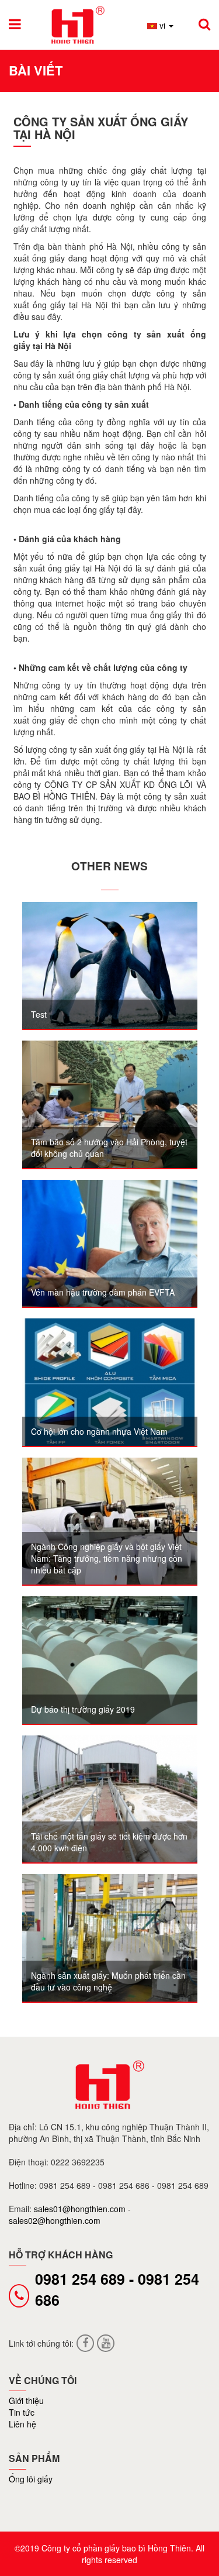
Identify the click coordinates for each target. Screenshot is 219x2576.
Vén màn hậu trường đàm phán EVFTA (103, 1292)
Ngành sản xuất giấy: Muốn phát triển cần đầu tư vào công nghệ (108, 1981)
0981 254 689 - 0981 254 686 (117, 2289)
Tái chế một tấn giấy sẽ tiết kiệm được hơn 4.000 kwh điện (109, 1842)
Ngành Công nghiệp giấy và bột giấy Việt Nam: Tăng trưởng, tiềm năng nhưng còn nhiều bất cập (107, 1558)
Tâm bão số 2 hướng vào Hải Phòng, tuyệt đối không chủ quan (109, 1148)
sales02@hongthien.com (55, 2220)
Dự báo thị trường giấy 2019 (83, 1709)
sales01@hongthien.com (81, 2209)
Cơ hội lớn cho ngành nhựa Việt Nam (99, 1431)
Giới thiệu (26, 2401)
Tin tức (22, 2412)
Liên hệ (22, 2424)
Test (39, 1014)
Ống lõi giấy (31, 2479)
